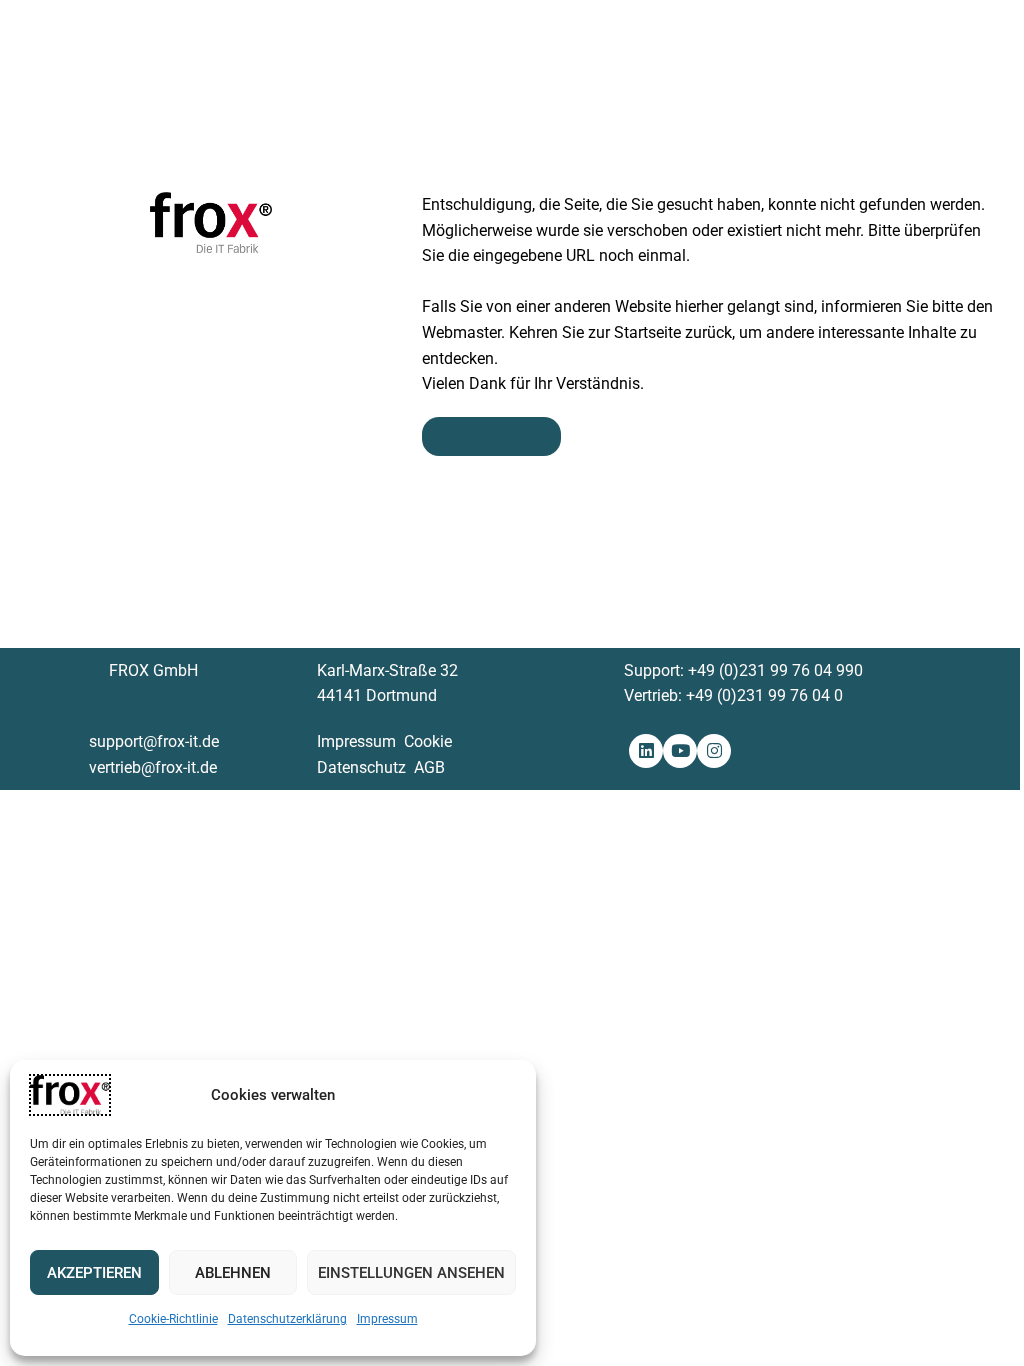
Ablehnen (233, 1273)
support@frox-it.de (154, 741)
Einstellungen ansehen (411, 1273)
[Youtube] (680, 751)
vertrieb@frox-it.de (153, 767)
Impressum (387, 1319)
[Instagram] (714, 751)
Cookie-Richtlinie (173, 1319)
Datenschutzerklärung (287, 1319)
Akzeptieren (94, 1273)
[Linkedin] (646, 751)
